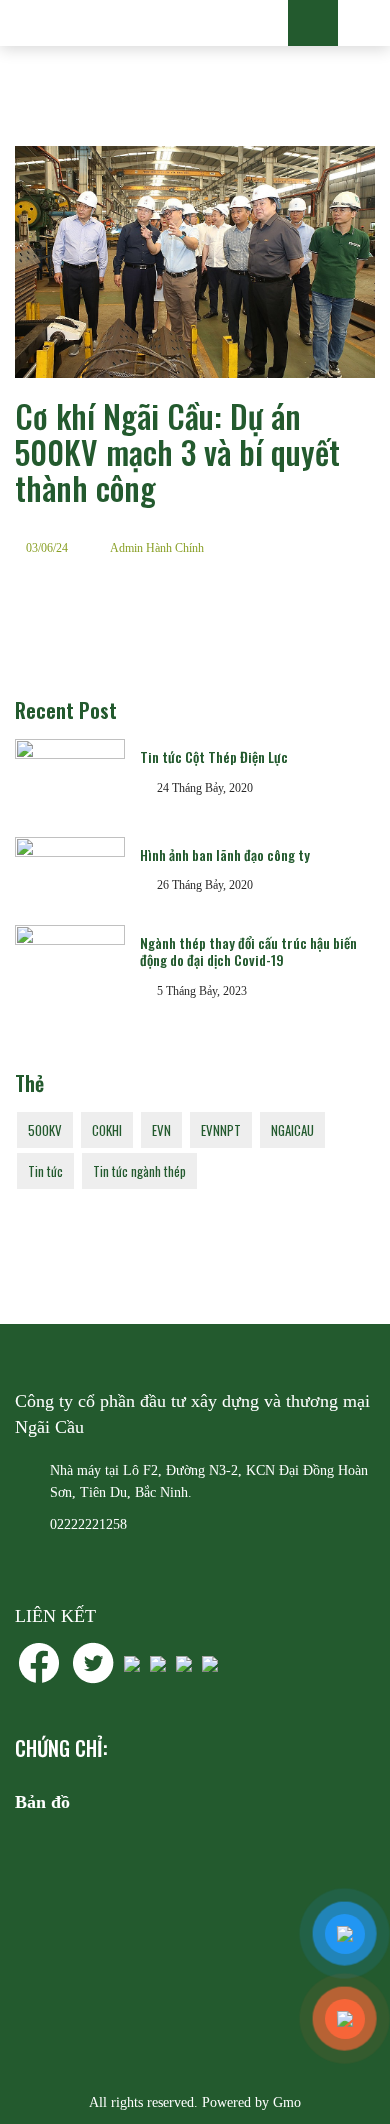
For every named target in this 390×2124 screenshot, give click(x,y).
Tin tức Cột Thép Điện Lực (214, 756)
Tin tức (45, 1171)
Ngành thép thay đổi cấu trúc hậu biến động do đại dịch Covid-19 (248, 951)
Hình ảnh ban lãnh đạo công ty (225, 854)
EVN (161, 1130)
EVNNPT (221, 1130)
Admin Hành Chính (157, 548)
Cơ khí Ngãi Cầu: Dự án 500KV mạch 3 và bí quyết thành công (177, 451)
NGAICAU (292, 1130)
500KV (45, 1130)
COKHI (107, 1130)
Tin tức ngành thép (139, 1171)
